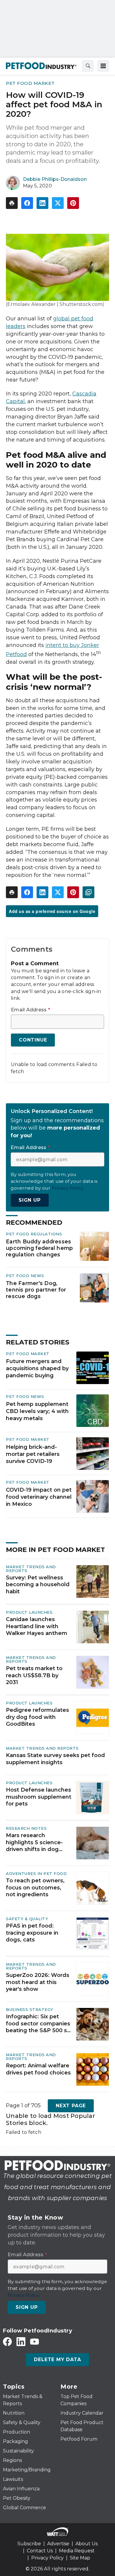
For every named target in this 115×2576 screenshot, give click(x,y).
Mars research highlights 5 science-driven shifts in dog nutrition (34, 1842)
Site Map (80, 2558)
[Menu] (103, 66)
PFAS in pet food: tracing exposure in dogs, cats (32, 1933)
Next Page (71, 2106)
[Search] (88, 66)
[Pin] (73, 203)
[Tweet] (58, 203)
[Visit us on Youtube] (34, 2341)
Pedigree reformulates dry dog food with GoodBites (37, 1717)
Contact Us (40, 2551)
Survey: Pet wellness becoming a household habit (38, 1585)
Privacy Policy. (68, 1188)
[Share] (27, 203)
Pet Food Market (30, 83)
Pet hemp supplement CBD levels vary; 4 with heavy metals (37, 1411)
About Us (87, 2544)
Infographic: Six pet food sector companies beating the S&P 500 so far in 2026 (38, 2024)
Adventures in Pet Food (36, 1873)
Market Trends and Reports (31, 1569)
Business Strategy (30, 2009)
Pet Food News (25, 1276)
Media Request (77, 2551)
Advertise (58, 2544)
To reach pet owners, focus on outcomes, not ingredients (35, 1888)
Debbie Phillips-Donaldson (55, 179)
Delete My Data (57, 2360)
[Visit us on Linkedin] (21, 2341)
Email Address (31, 1010)
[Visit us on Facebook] (7, 2341)
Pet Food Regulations (34, 1234)
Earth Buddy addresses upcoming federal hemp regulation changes (39, 1248)
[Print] (12, 203)
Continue (33, 1040)
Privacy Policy (47, 2558)
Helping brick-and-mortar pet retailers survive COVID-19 (33, 1454)
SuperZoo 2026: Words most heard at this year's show (38, 1982)
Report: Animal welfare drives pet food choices (38, 2069)
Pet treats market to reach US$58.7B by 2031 (34, 1675)
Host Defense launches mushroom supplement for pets (39, 1797)
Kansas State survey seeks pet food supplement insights (55, 1759)
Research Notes (26, 1828)
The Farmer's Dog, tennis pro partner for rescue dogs (36, 1290)
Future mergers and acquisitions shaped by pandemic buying (37, 1368)
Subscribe (29, 2544)
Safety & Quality (27, 1919)
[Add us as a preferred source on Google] (88, 892)
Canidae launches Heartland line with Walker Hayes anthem (37, 1626)
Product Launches (29, 1612)
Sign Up (30, 1200)
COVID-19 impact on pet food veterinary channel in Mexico (39, 1497)
